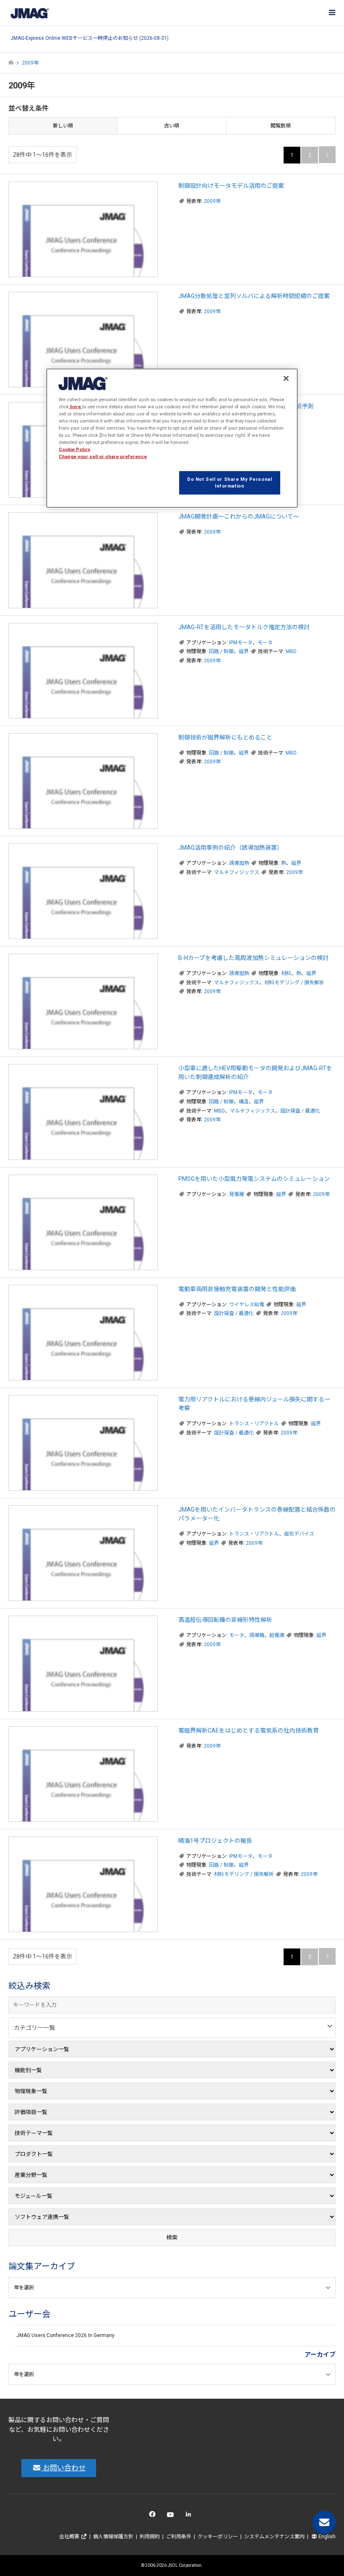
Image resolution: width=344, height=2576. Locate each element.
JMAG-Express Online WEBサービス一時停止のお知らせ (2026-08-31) (90, 38)
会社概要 (70, 2537)
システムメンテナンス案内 (274, 2537)
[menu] (331, 13)
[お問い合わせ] (324, 2523)
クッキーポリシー (218, 2537)
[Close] (286, 378)
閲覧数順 (281, 126)
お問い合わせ (63, 2468)
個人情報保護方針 (113, 2537)
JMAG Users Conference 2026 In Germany (65, 2335)
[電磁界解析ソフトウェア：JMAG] (29, 13)
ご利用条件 (179, 2537)
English (326, 2537)
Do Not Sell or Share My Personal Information (229, 483)
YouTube (172, 2516)
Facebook (154, 2516)
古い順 (172, 126)
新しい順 (63, 126)
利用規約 (150, 2537)
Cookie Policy (74, 449)
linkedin (191, 2516)
